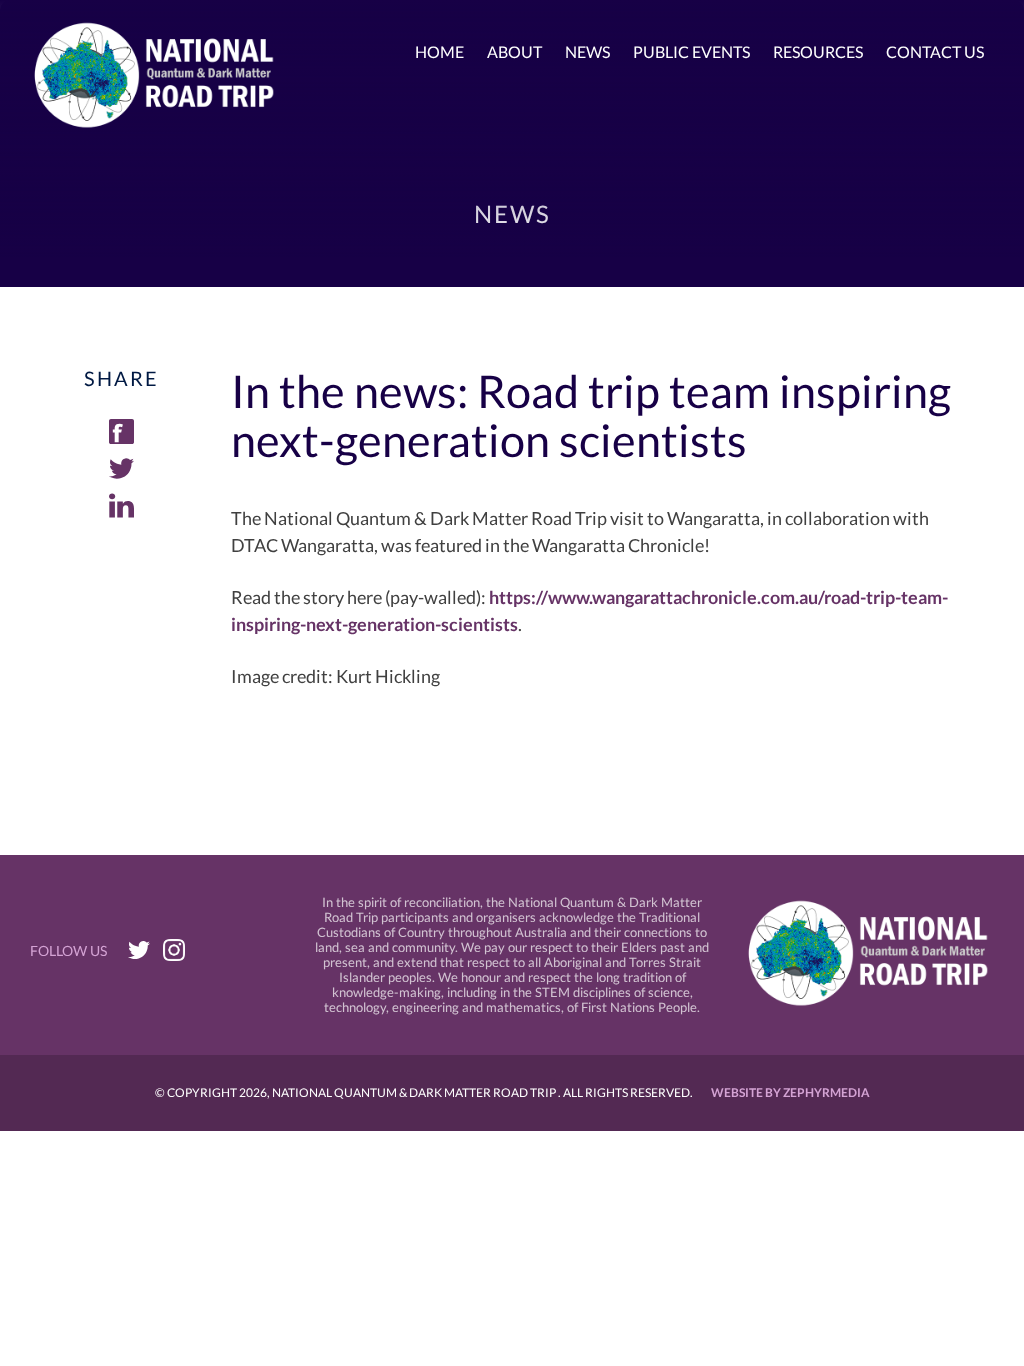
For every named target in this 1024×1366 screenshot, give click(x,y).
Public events (691, 51)
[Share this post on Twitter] (121, 474)
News (587, 51)
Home (439, 51)
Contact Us (935, 51)
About (514, 51)
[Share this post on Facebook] (121, 437)
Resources (818, 51)
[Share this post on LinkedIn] (121, 511)
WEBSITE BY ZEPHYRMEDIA (790, 1092)
